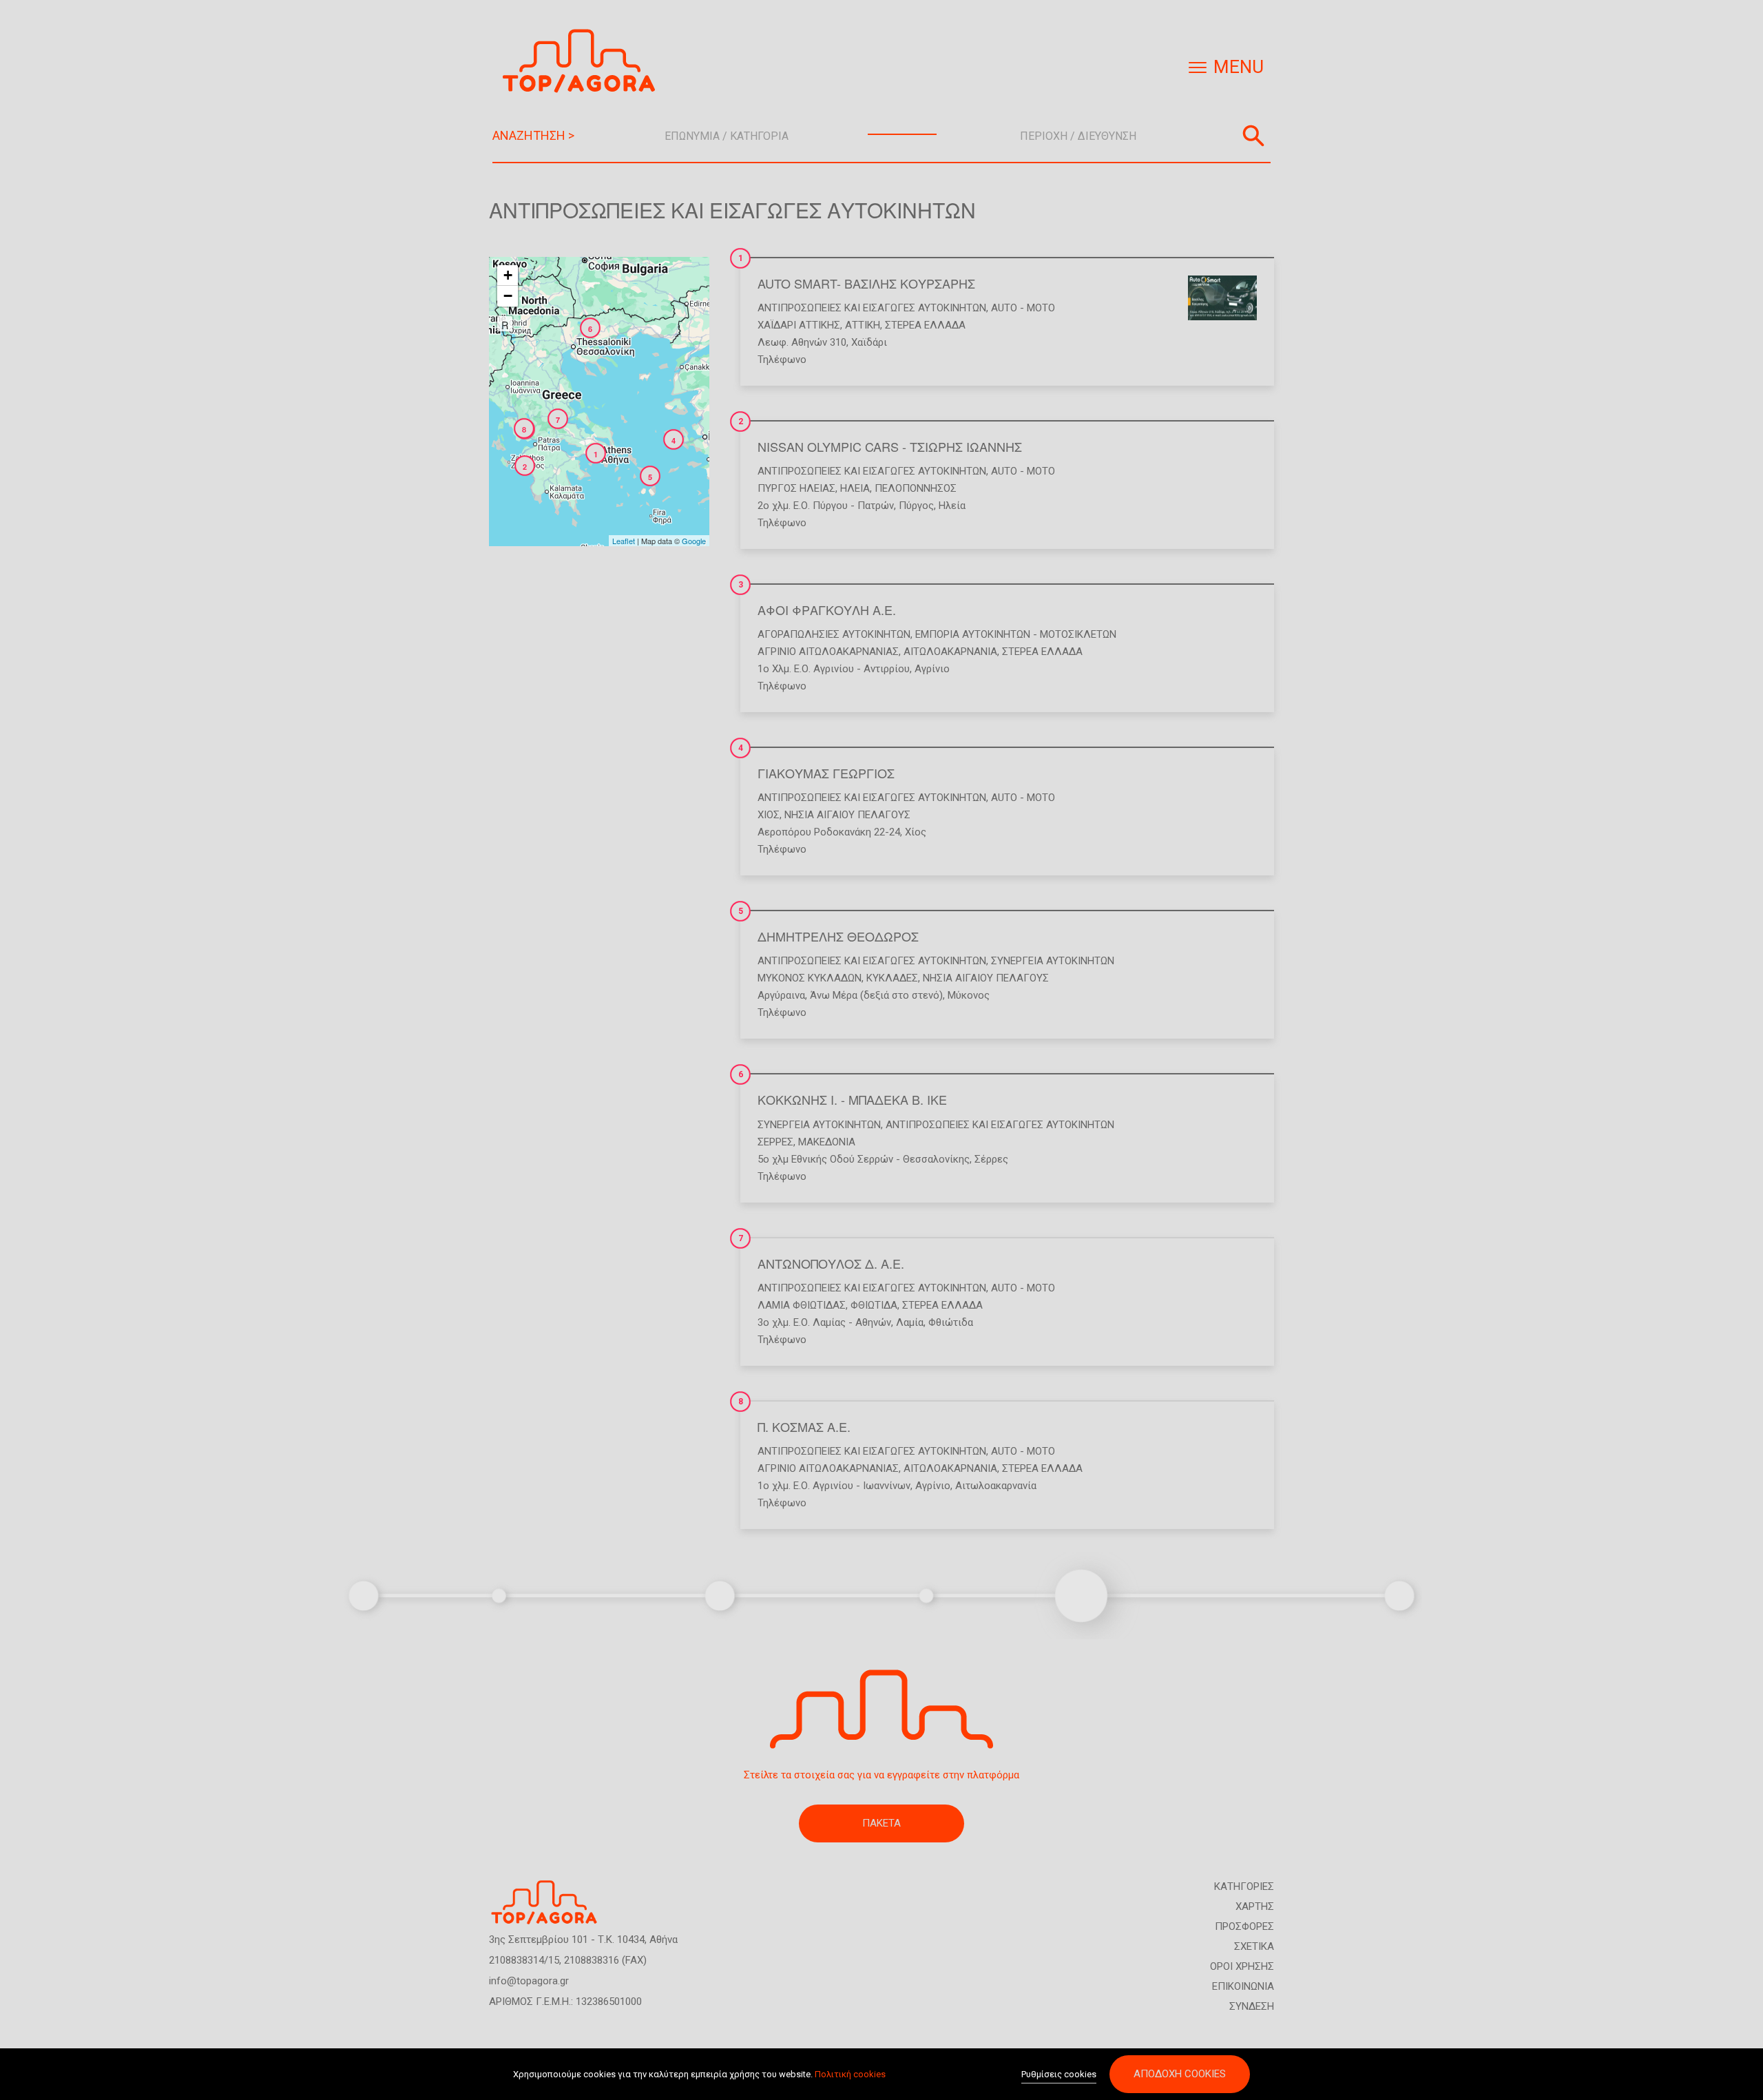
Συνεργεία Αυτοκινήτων (1053, 961)
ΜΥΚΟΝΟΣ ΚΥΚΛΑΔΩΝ (810, 978)
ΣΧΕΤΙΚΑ (1254, 1946)
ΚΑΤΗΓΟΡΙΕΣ (1244, 1886)
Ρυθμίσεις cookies (1059, 2074)
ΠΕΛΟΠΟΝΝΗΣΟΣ (916, 488)
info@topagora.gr (529, 1981)
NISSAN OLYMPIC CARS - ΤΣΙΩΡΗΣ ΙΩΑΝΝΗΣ (890, 446)
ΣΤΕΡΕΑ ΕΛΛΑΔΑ (925, 325)
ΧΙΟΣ (769, 815)
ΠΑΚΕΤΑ (881, 1823)
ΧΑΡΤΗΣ (1255, 1906)
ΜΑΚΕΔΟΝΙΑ (827, 1142)
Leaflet (624, 541)
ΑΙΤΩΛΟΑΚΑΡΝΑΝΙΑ (950, 652)
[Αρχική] (584, 61)
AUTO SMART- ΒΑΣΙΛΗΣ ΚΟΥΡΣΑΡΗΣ (866, 283)
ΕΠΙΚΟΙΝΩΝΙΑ (1243, 1986)
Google (694, 541)
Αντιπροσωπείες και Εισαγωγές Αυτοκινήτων (872, 308)
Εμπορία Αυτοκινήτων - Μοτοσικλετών (1016, 634)
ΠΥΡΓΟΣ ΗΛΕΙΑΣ (796, 488)
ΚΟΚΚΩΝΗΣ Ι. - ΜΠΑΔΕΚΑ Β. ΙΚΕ (852, 1099)
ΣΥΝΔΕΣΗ (1252, 2006)
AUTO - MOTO (1023, 308)
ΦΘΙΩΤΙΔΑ (874, 1305)
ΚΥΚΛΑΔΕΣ (892, 978)
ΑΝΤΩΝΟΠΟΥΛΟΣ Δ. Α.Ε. (831, 1263)
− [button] (508, 296)
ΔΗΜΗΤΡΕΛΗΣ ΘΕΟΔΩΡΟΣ (838, 936)
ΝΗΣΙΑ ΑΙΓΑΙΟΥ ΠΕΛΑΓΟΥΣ (847, 815)
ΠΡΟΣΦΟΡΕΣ (1244, 1926)
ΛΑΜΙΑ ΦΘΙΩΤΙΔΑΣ (802, 1305)
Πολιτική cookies (850, 2074)
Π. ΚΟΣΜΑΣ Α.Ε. (804, 1426)
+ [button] (508, 275)
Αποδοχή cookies (1180, 2074)
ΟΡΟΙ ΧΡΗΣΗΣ (1242, 1966)
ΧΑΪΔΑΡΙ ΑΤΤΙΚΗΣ (799, 325)
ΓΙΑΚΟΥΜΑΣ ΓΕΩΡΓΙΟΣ (826, 773)
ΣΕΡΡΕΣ (775, 1142)
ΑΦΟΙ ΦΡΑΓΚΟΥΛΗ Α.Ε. (827, 610)
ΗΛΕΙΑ (855, 488)
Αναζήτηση (1253, 136)
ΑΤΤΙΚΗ (863, 325)
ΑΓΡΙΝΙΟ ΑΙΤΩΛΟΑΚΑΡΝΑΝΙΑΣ (828, 652)
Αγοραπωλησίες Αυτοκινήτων (834, 634)
